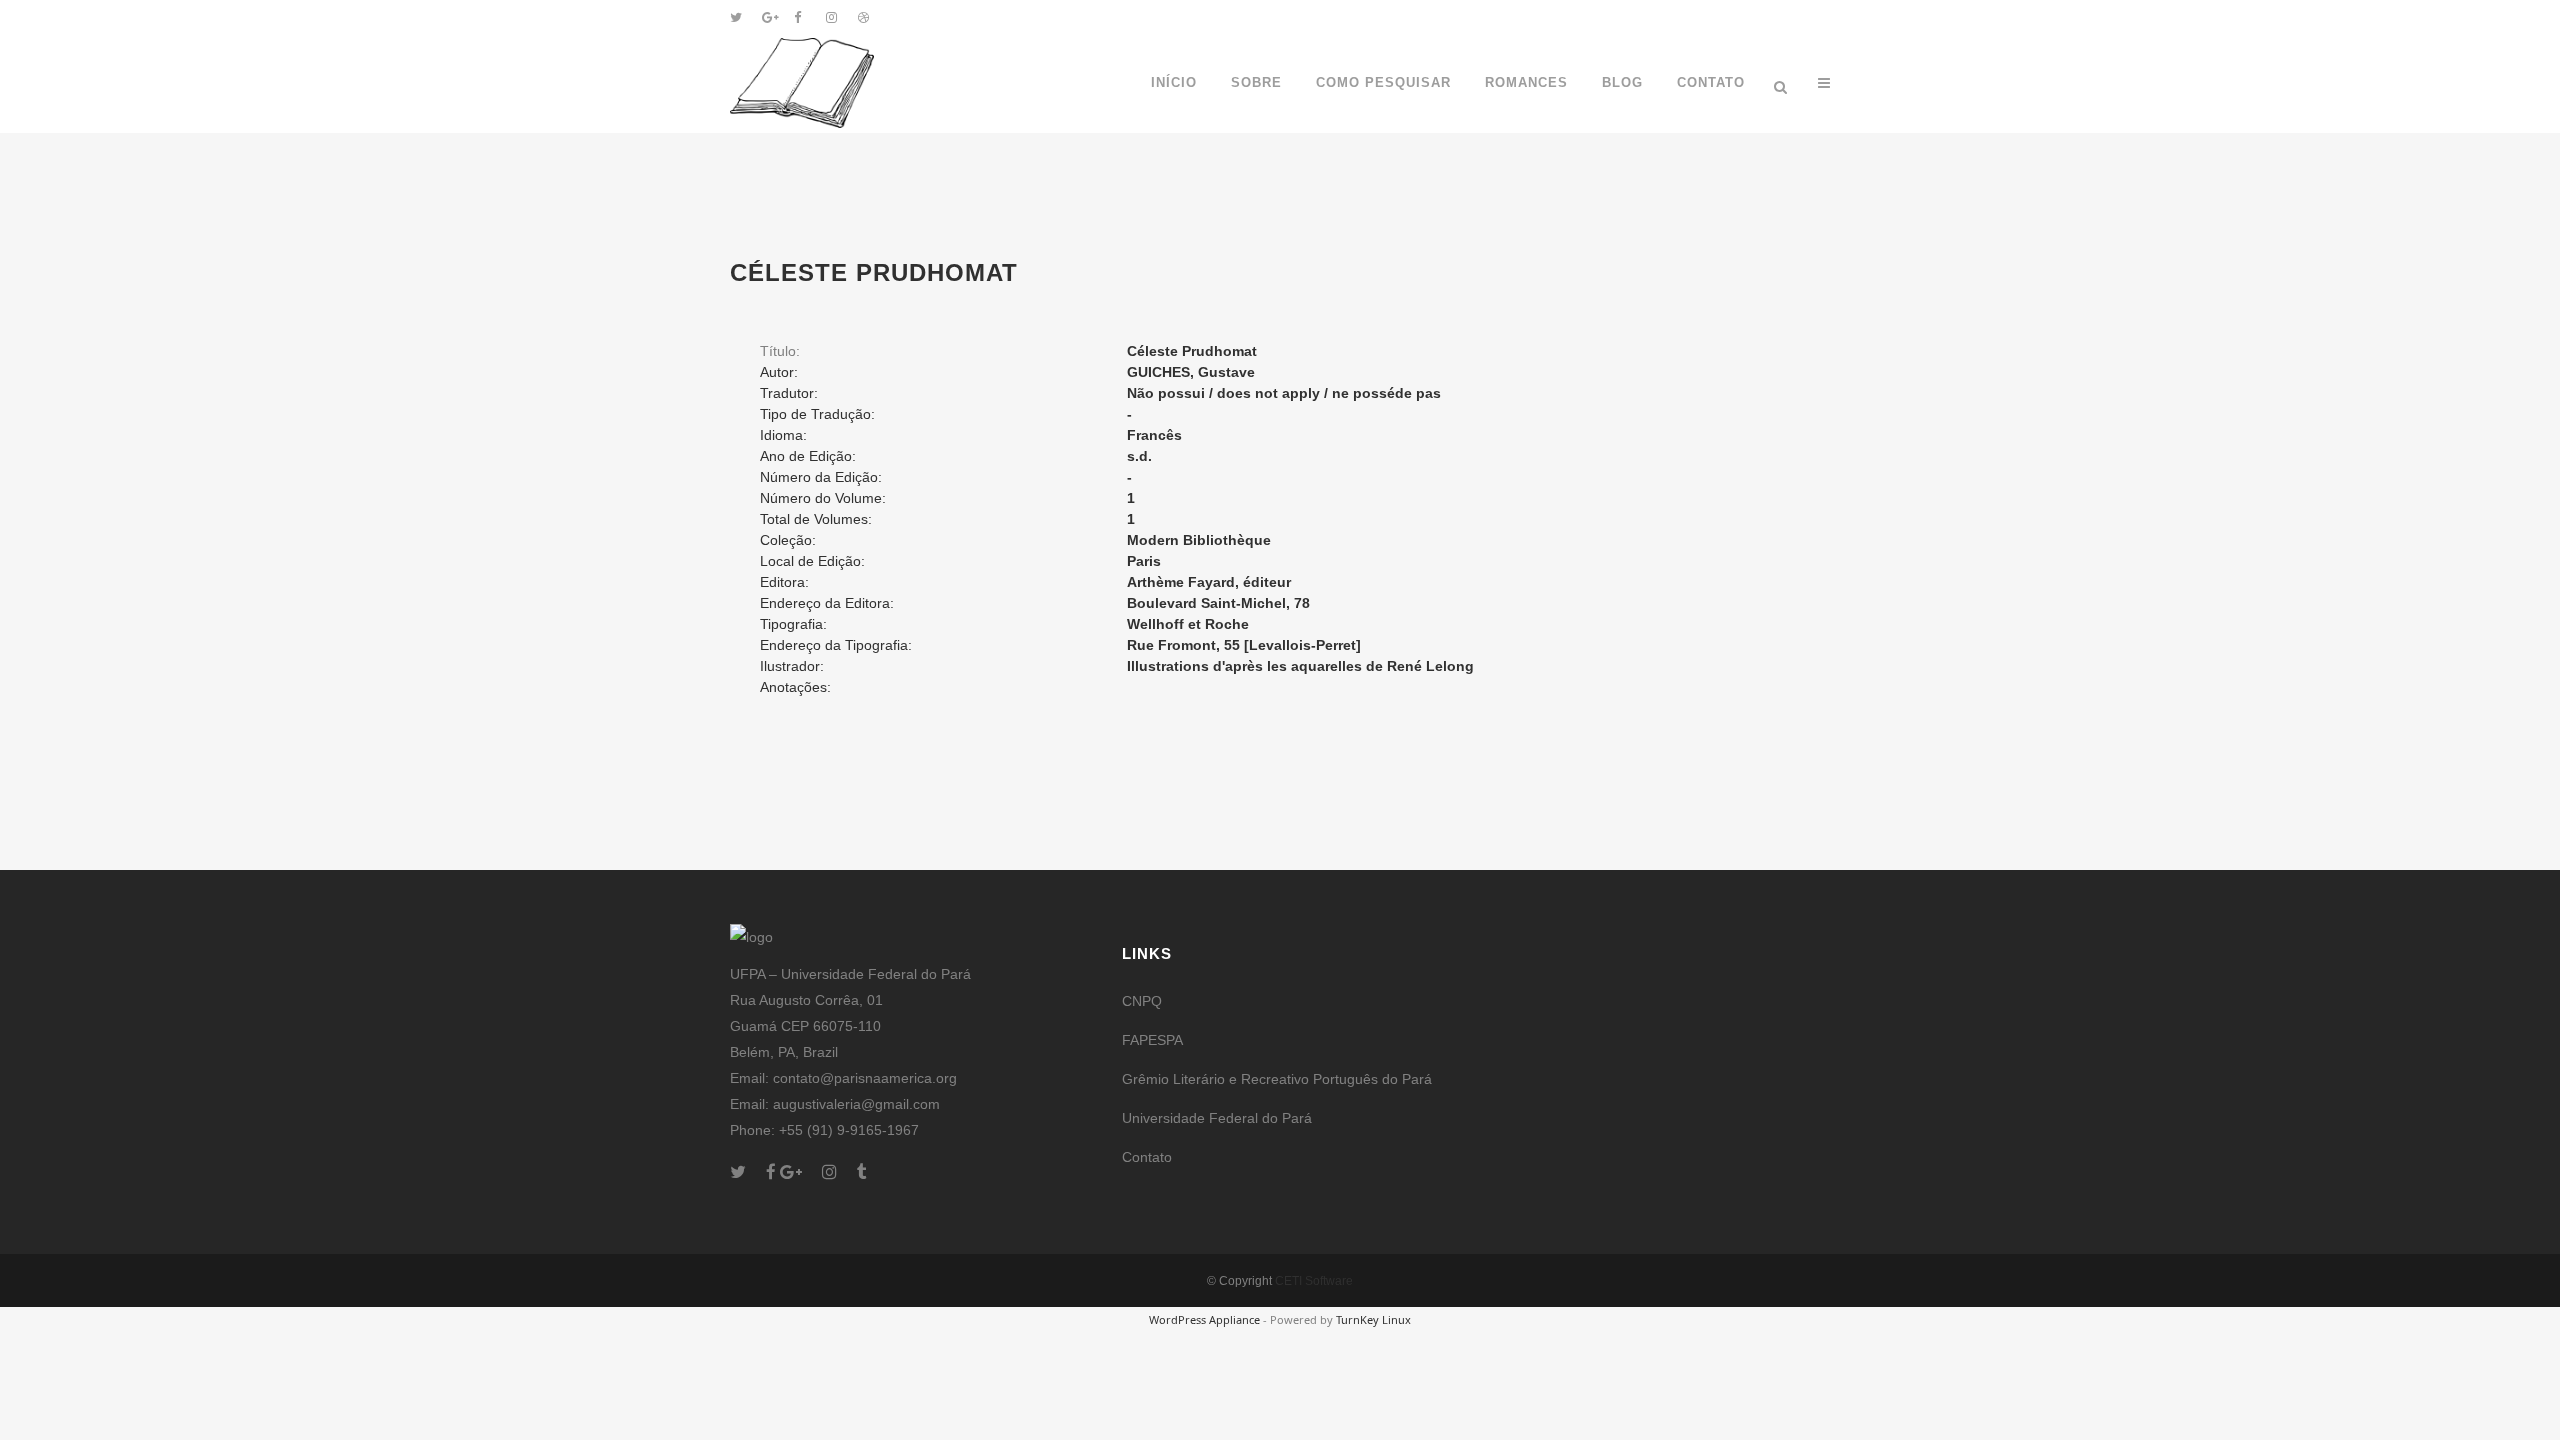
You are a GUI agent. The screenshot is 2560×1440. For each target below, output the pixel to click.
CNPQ (1142, 1001)
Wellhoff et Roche (1188, 624)
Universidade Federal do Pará (1217, 1118)
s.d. (1139, 456)
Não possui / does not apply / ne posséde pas (1284, 393)
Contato (1147, 1157)
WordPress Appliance (1204, 1319)
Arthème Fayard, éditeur (1209, 582)
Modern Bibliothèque (1199, 540)
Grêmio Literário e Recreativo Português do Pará (1277, 1079)
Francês (1154, 435)
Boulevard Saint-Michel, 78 (1218, 603)
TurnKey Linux (1373, 1319)
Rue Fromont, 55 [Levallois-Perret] (1244, 645)
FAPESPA (1152, 1040)
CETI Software (1314, 1281)
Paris (1144, 561)
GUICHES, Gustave (1191, 372)
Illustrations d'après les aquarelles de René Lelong (1300, 666)
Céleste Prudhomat (1192, 351)
